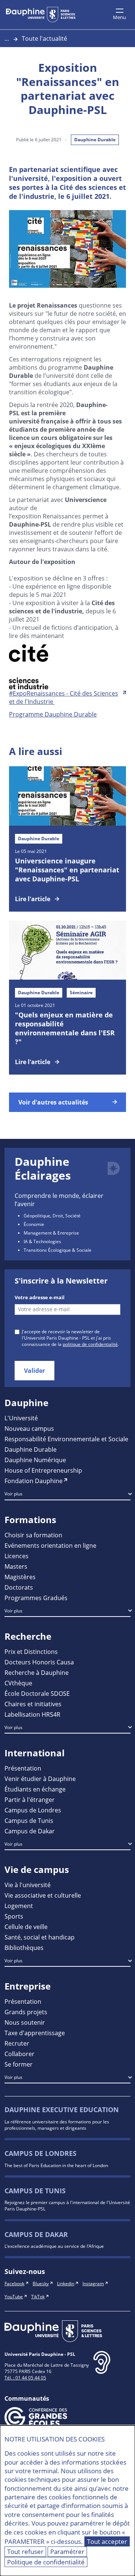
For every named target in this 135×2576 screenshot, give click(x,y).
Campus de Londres (33, 1810)
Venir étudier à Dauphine (40, 1779)
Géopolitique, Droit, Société (52, 1215)
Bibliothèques (24, 1948)
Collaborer (19, 2054)
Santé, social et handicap (40, 1937)
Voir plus (13, 1494)
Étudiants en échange (35, 1789)
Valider (34, 1371)
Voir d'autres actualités (53, 1102)
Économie (34, 1224)
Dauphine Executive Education (62, 2110)
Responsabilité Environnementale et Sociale (66, 1439)
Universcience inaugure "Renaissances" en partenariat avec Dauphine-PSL (67, 870)
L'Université (21, 1418)
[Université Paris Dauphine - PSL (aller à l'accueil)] (41, 15)
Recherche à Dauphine (37, 1672)
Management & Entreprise (51, 1233)
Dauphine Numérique (35, 1460)
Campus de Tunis (29, 1820)
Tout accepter (107, 2541)
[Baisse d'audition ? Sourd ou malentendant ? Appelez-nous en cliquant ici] (102, 2368)
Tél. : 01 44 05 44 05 (25, 2378)
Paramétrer (67, 2552)
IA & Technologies (42, 1241)
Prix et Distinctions (31, 1651)
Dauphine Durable (95, 140)
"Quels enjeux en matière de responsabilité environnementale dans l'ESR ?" (65, 1028)
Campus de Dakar (30, 1831)
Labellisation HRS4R (32, 1714)
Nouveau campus (29, 1428)
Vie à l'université (28, 1885)
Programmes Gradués (36, 1598)
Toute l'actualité (44, 38)
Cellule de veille (26, 1927)
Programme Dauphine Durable (53, 714)
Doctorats (19, 1587)
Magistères (20, 1577)
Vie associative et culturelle (43, 1895)
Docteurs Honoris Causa (39, 1662)
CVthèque (18, 1683)
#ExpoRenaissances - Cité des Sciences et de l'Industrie (64, 697)
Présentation (23, 1768)
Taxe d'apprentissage (35, 2033)
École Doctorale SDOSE (37, 1693)
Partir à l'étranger (30, 1799)
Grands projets (26, 2012)
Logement (19, 1906)
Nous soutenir (25, 2022)
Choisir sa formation (33, 1535)
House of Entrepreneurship (43, 1470)
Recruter (17, 2043)
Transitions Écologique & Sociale (58, 1250)
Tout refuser (25, 2552)
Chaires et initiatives (33, 1704)
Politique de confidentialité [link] (46, 2562)
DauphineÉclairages (43, 1169)
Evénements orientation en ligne (50, 1545)
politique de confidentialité (90, 1344)
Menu (119, 17)
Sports (14, 1916)
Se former (19, 2064)
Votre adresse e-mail (40, 1298)
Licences (16, 1556)
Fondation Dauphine (34, 1481)
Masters (16, 1566)
